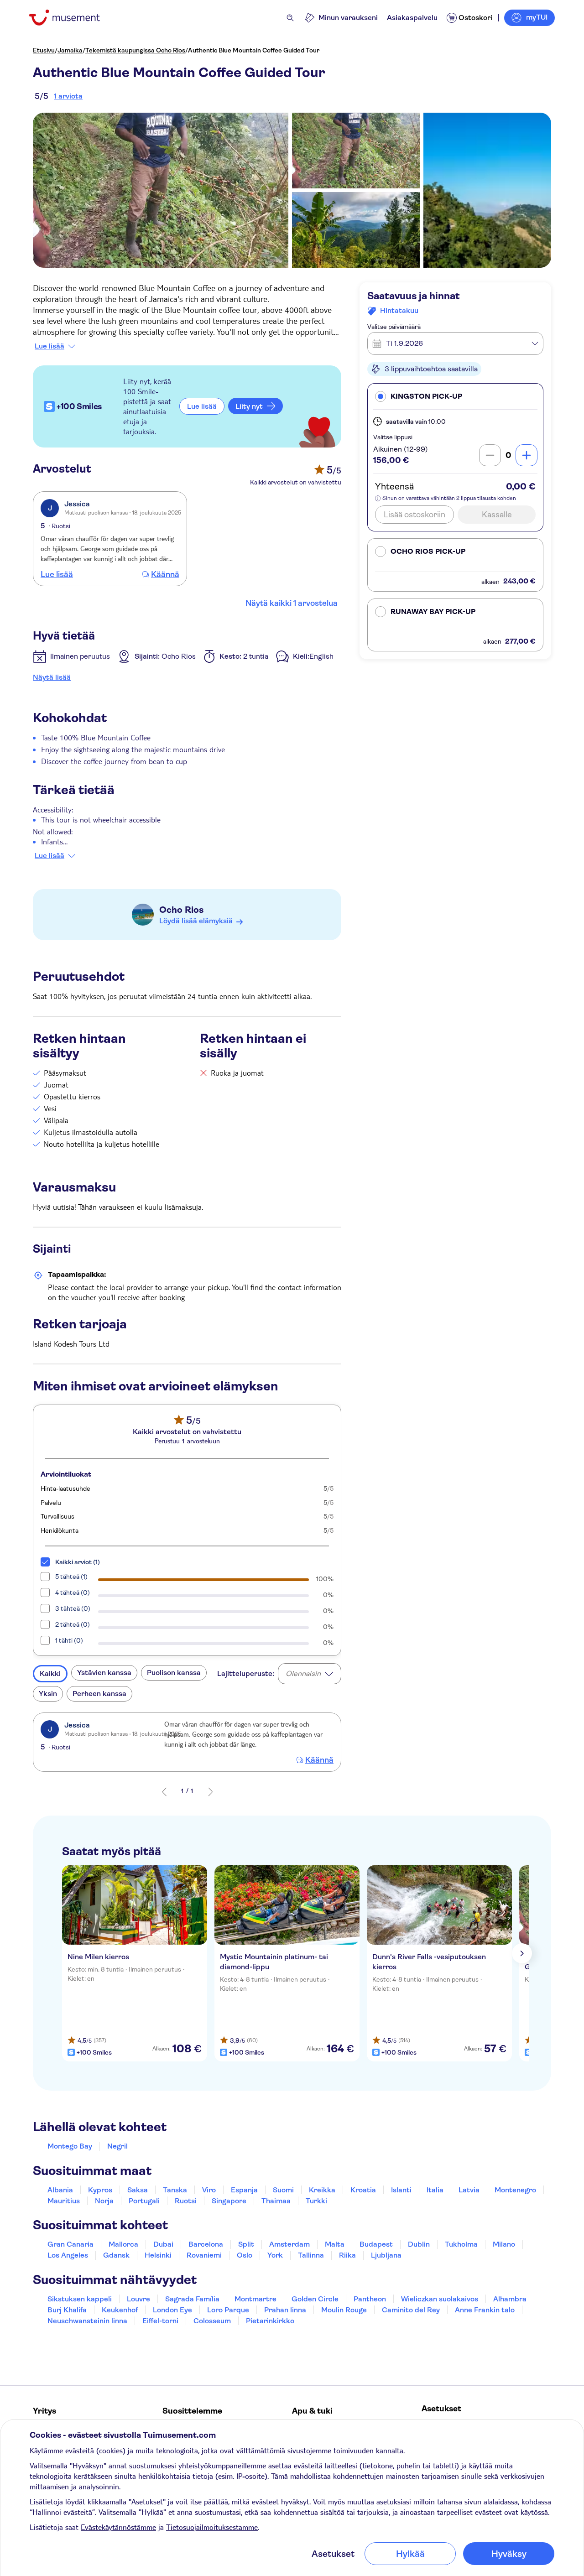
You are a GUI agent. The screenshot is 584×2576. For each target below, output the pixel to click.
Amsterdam (289, 2244)
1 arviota (68, 96)
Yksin (48, 1694)
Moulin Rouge (344, 2310)
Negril (117, 2146)
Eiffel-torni (160, 2321)
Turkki (316, 2201)
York (275, 2255)
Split (246, 2244)
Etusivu (44, 50)
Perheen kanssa (99, 1694)
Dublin (419, 2244)
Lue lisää (50, 346)
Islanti (401, 2190)
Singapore (229, 2201)
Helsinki (158, 2255)
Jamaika (70, 50)
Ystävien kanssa (104, 1673)
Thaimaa (276, 2201)
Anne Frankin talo (485, 2310)
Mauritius (64, 2201)
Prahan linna (285, 2310)
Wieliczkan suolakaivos (440, 2299)
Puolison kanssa (174, 1673)
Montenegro (515, 2190)
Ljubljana (386, 2255)
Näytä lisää (52, 677)
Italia (435, 2190)
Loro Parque (228, 2310)
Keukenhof (120, 2310)
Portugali (144, 2201)
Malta (335, 2244)
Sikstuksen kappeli (80, 2299)
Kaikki (50, 1673)
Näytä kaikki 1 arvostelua (292, 603)
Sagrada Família (192, 2299)
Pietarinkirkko (270, 2321)
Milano (504, 2244)
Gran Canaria (70, 2244)
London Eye (172, 2310)
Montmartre (255, 2299)
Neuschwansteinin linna (87, 2321)
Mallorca (123, 2244)
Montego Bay (70, 2146)
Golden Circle (315, 2299)
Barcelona (206, 2244)
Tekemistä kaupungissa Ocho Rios (135, 50)
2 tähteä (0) (73, 1624)
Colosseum (212, 2321)
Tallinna (311, 2255)
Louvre (138, 2299)
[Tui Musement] (71, 18)
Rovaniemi (204, 2255)
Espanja (244, 2190)
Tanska (175, 2190)
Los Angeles (68, 2255)
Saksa (138, 2190)
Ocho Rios (181, 910)
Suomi (283, 2190)
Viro (209, 2190)
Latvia (469, 2190)
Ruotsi (186, 2201)
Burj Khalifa (67, 2310)
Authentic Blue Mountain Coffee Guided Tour (254, 50)
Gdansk (116, 2255)
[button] (455, 396)
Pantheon (370, 2299)
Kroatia (363, 2190)
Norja (104, 2201)
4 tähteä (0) (73, 1592)
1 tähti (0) (69, 1640)
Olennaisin (303, 1673)
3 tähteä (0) (73, 1608)
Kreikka (322, 2190)
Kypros (100, 2190)
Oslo (245, 2255)
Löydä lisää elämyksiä (196, 921)
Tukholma (461, 2244)
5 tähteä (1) (71, 1577)
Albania (60, 2190)
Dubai (163, 2244)
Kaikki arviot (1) (78, 1562)
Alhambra (510, 2299)
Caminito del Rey (411, 2310)
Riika (347, 2255)
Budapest (376, 2244)
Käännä (165, 574)
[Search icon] (290, 18)
